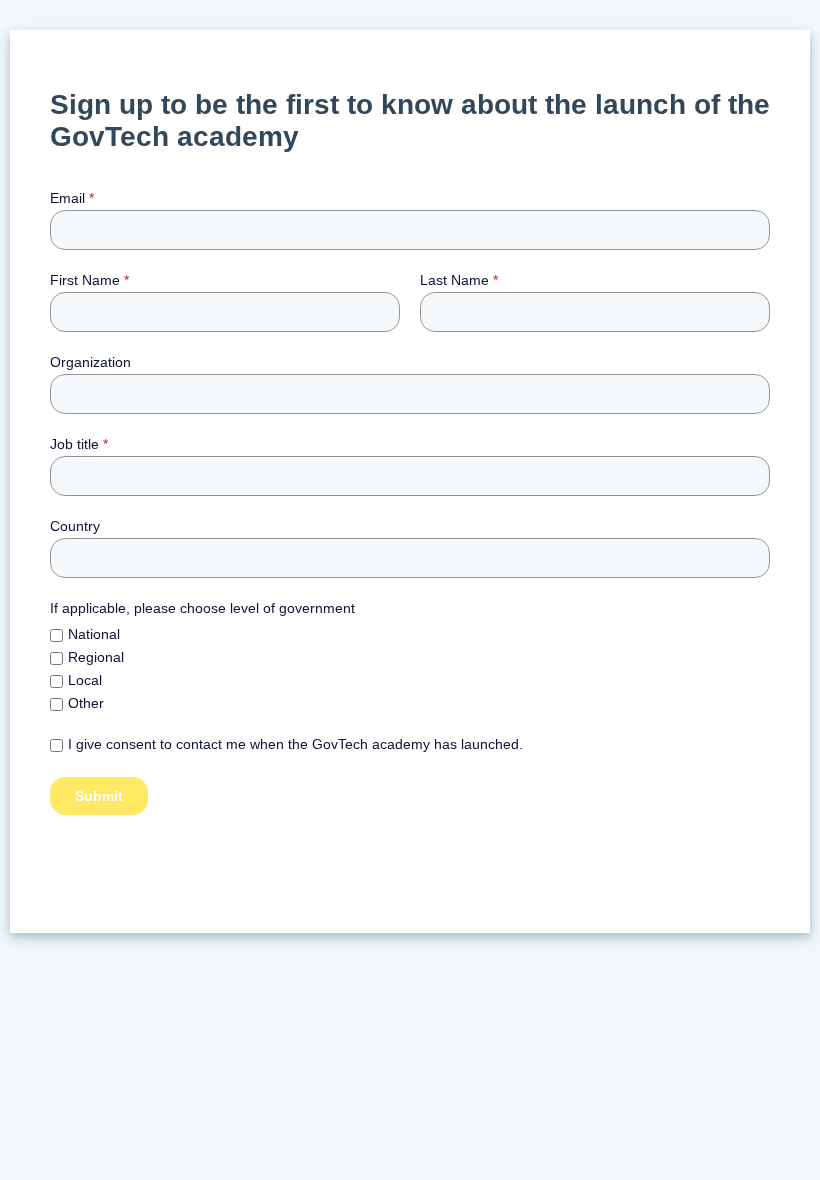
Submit (99, 796)
